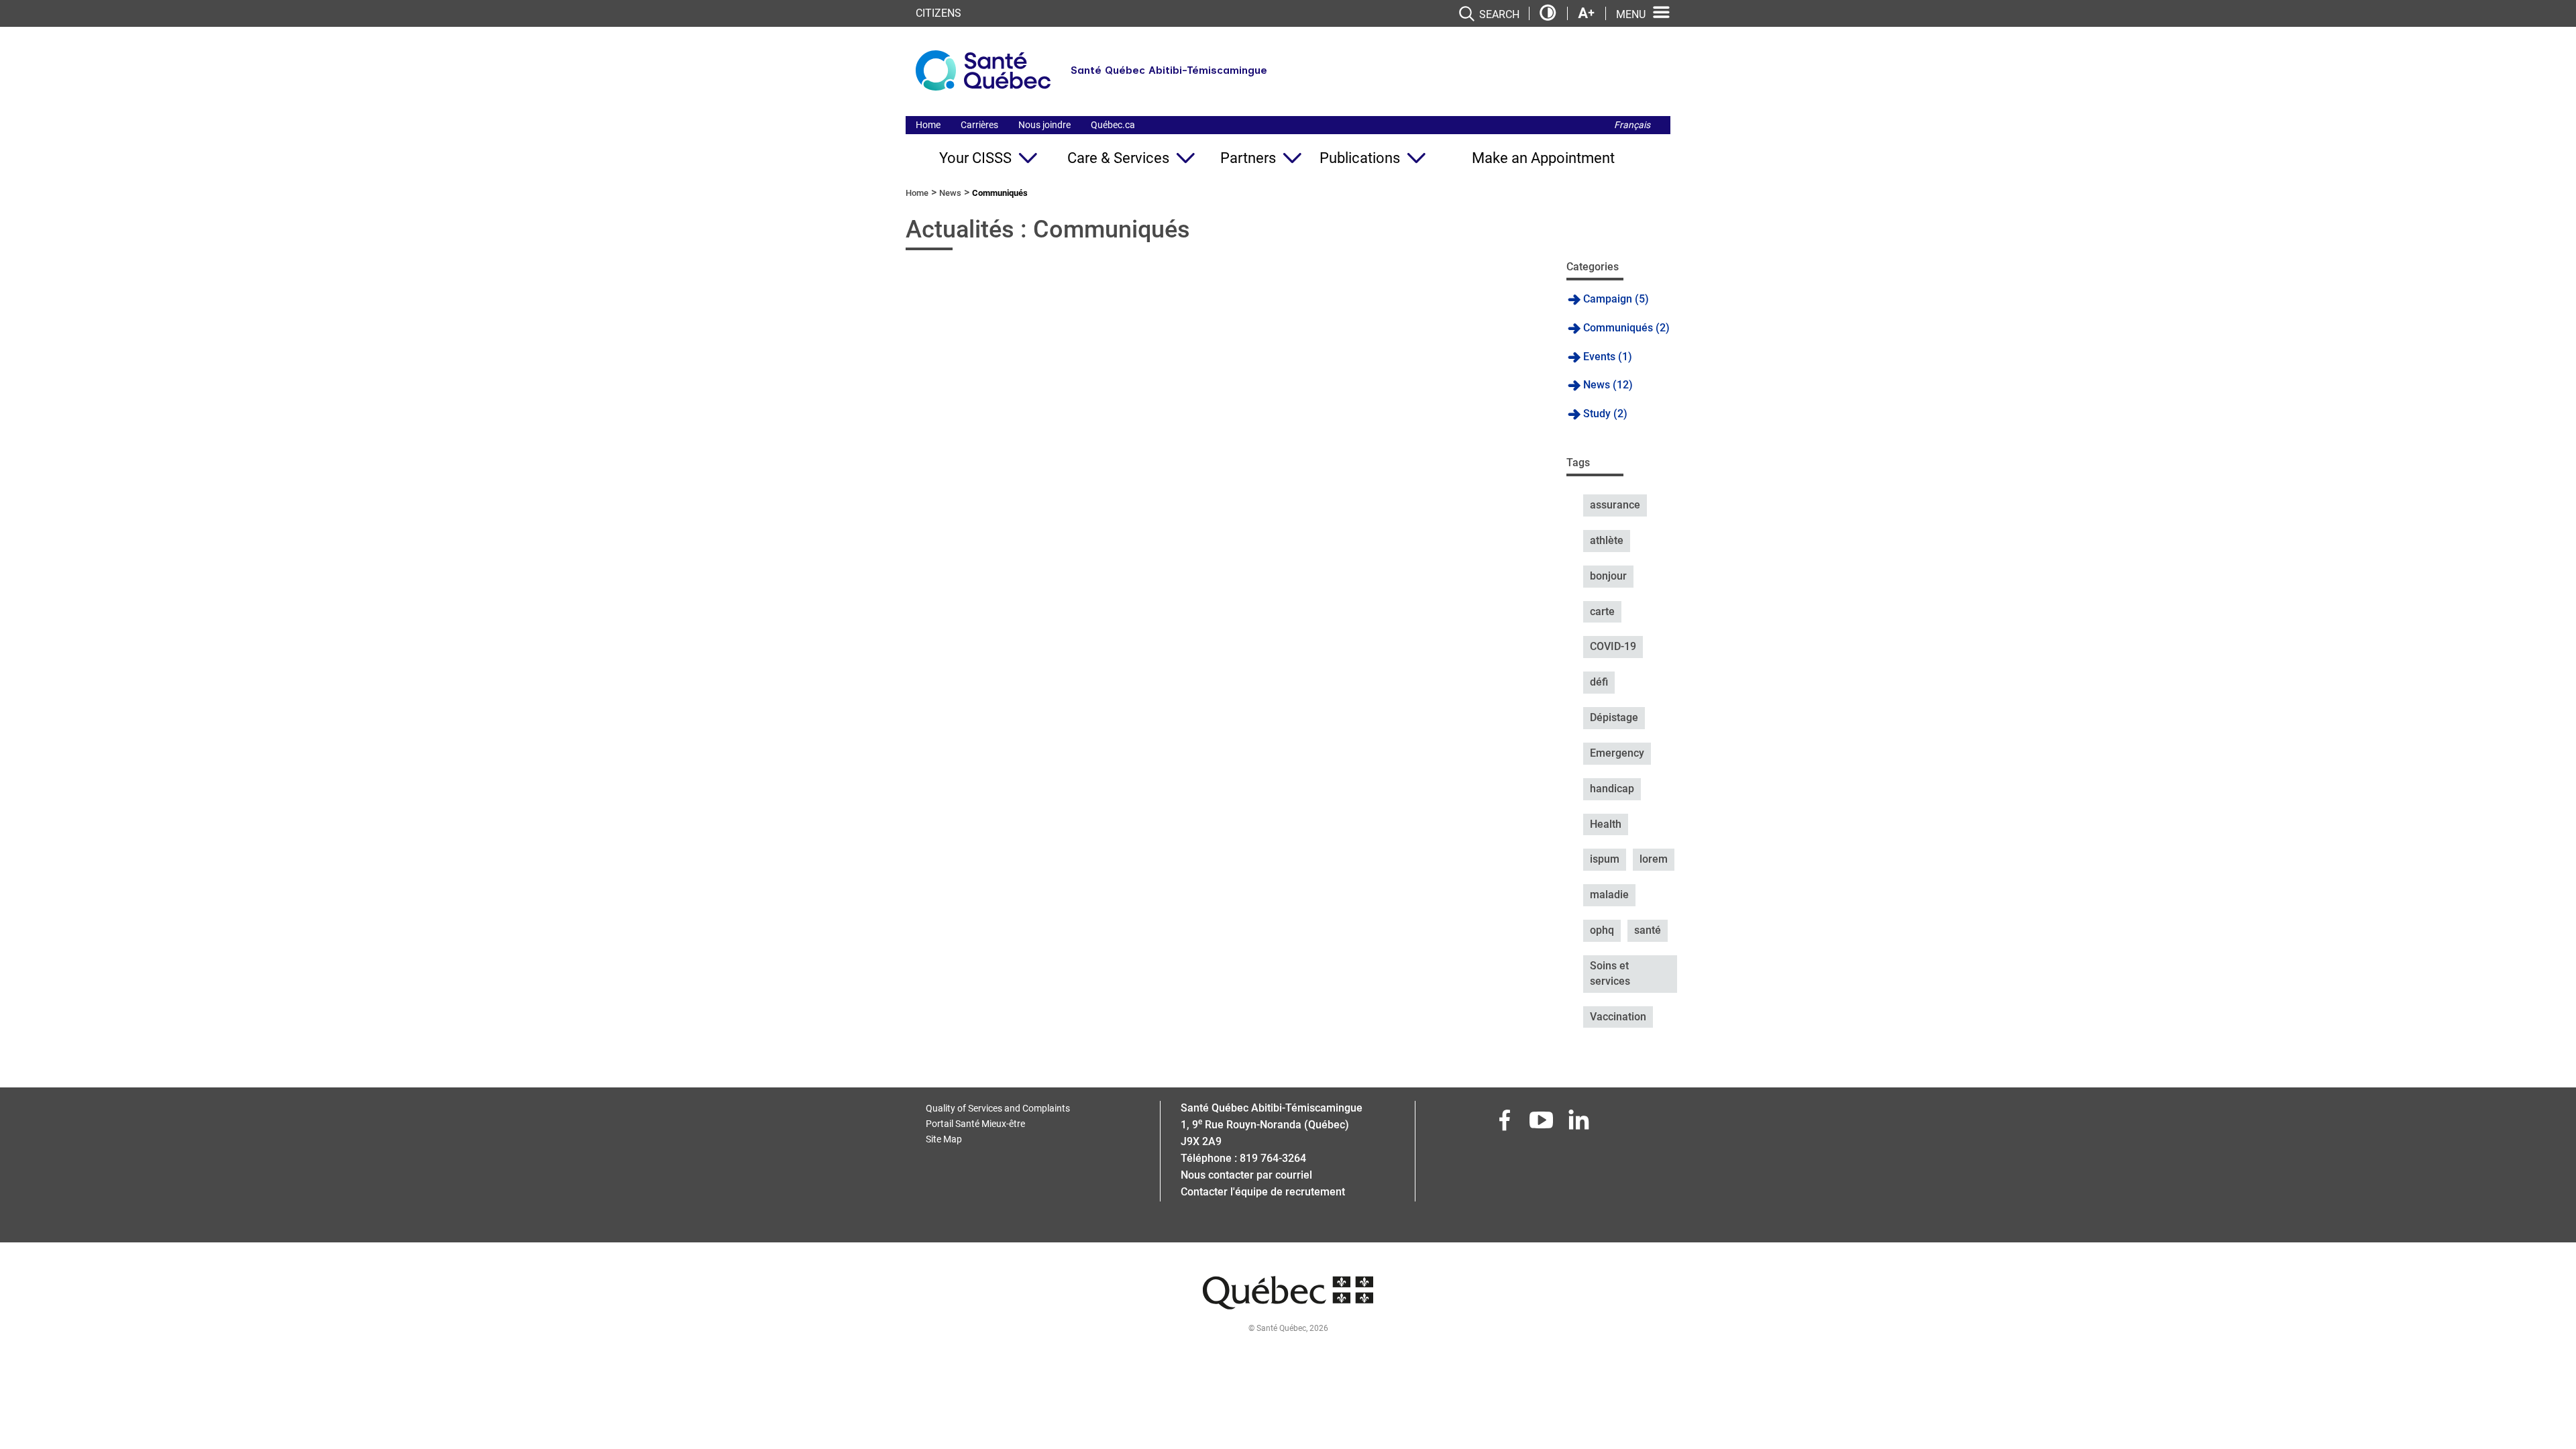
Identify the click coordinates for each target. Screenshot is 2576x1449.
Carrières (979, 125)
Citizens (938, 13)
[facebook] (1506, 1124)
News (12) (1608, 385)
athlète (1607, 540)
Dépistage (1614, 717)
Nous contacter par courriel (1246, 1175)
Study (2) (1605, 414)
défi (1599, 682)
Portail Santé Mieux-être (975, 1124)
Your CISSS (975, 158)
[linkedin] (1580, 1124)
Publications (1360, 158)
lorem (1654, 859)
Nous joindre (1044, 125)
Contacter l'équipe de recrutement (1263, 1192)
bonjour (1608, 576)
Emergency (1617, 753)
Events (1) (1608, 357)
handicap (1612, 789)
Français (1632, 125)
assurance (1615, 505)
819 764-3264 (1273, 1158)
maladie (1609, 895)
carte (1602, 611)
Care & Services (1118, 158)
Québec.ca (1113, 125)
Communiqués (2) (1626, 328)
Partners (1248, 158)
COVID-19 (1613, 646)
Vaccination (1618, 1017)
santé (1648, 930)
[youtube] (1543, 1124)
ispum (1605, 859)
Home (928, 125)
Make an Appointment (1543, 158)
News (950, 193)
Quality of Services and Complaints (998, 1108)
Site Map (944, 1139)
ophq (1602, 930)
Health (1606, 824)
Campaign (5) (1616, 299)
